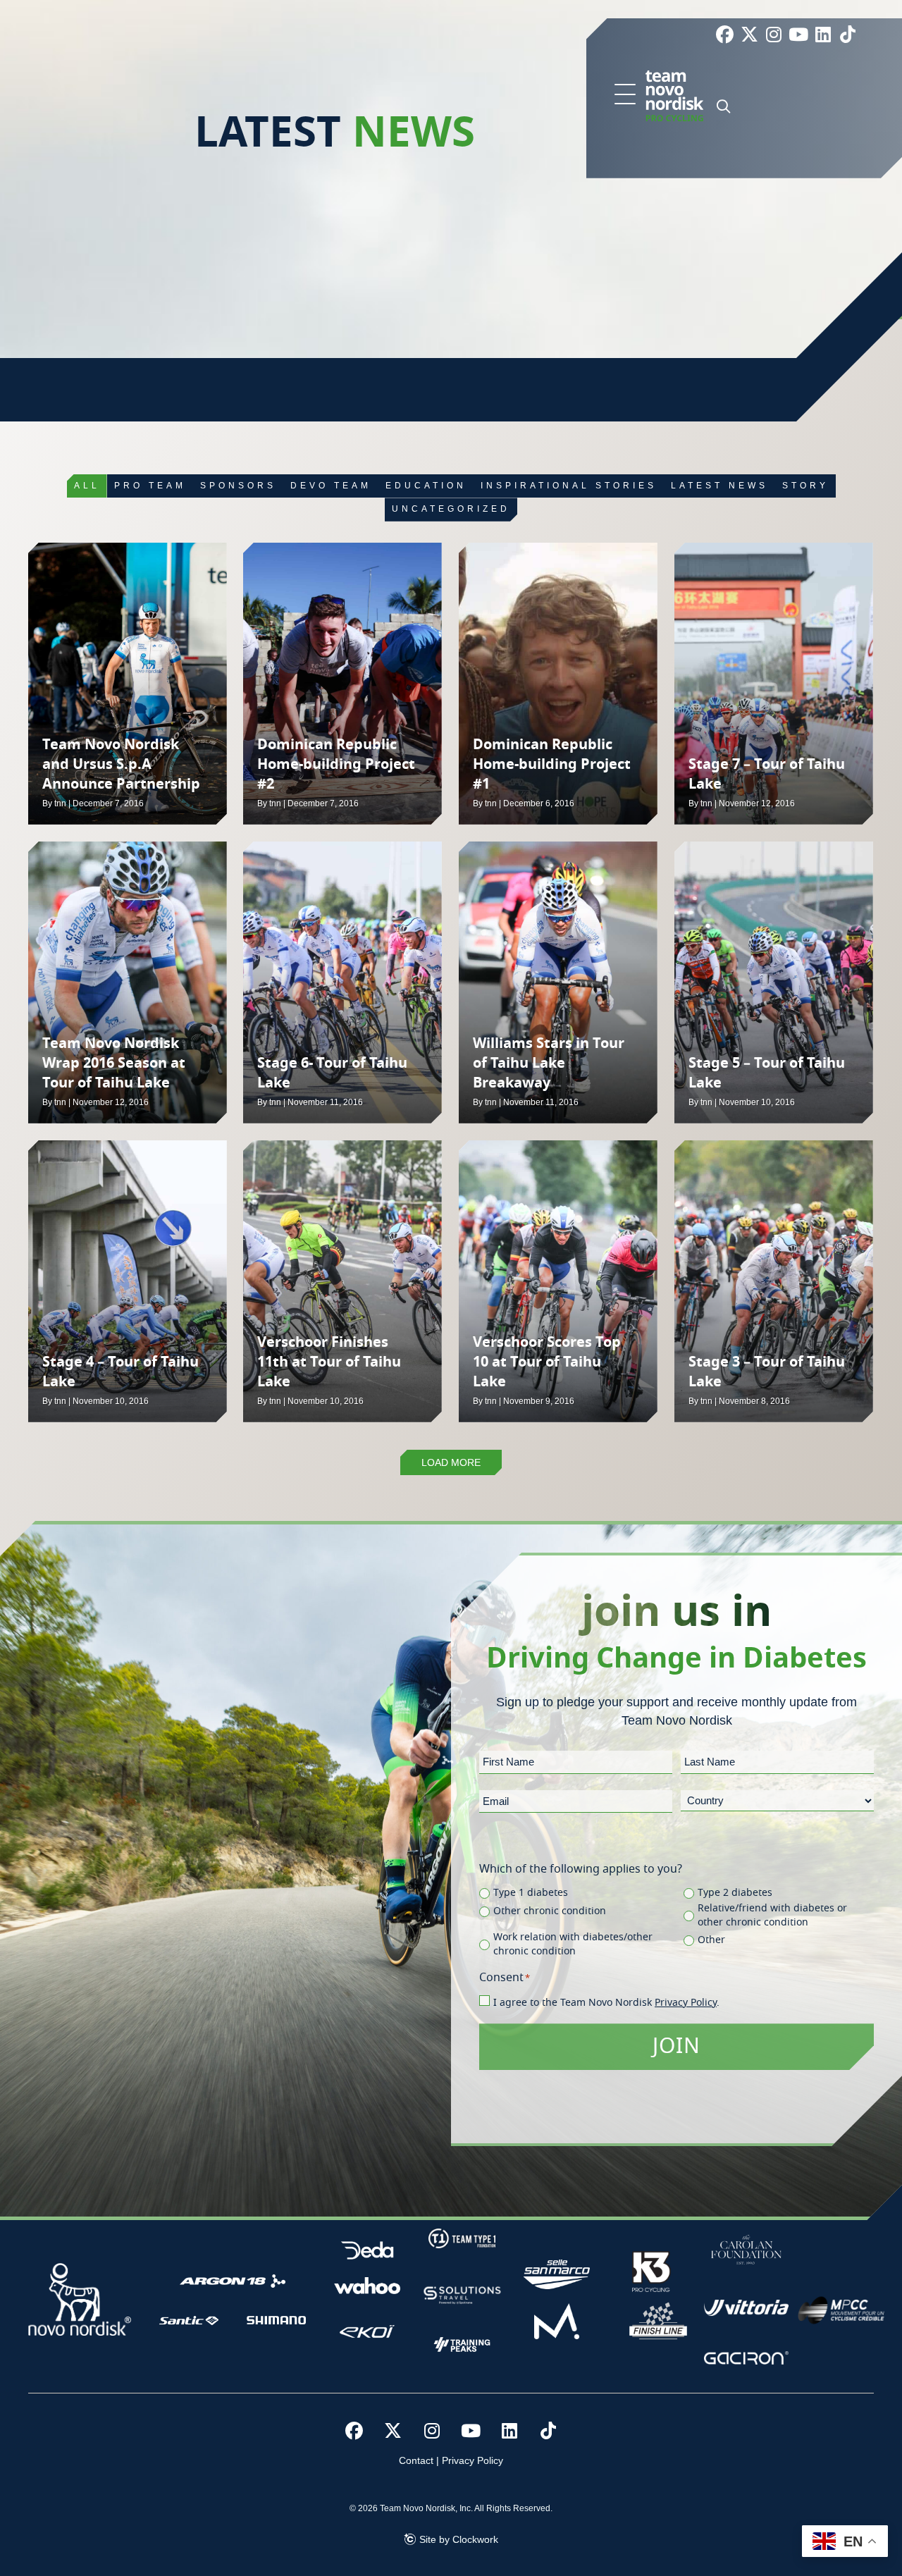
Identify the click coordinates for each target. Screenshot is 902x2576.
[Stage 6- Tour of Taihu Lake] (342, 982)
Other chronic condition (550, 1911)
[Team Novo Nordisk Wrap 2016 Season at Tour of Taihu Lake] (128, 982)
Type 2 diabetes (735, 1893)
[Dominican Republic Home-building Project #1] (558, 684)
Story (805, 486)
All (87, 486)
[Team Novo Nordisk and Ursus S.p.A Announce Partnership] (128, 684)
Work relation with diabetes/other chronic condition (573, 1945)
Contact (416, 2460)
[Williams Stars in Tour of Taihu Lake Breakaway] (558, 982)
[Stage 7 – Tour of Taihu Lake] (774, 684)
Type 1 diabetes (531, 1893)
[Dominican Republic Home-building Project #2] (342, 684)
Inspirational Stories (569, 486)
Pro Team (150, 486)
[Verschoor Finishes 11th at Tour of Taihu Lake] (342, 1281)
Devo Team (331, 486)
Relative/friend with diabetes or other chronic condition (772, 1916)
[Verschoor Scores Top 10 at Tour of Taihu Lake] (558, 1281)
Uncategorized (451, 509)
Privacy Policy (686, 2003)
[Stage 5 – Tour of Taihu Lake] (774, 982)
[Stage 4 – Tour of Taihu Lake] (128, 1281)
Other (711, 1940)
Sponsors (238, 486)
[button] (625, 95)
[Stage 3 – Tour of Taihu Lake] (774, 1281)
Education (426, 486)
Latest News (719, 486)
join (676, 2047)
